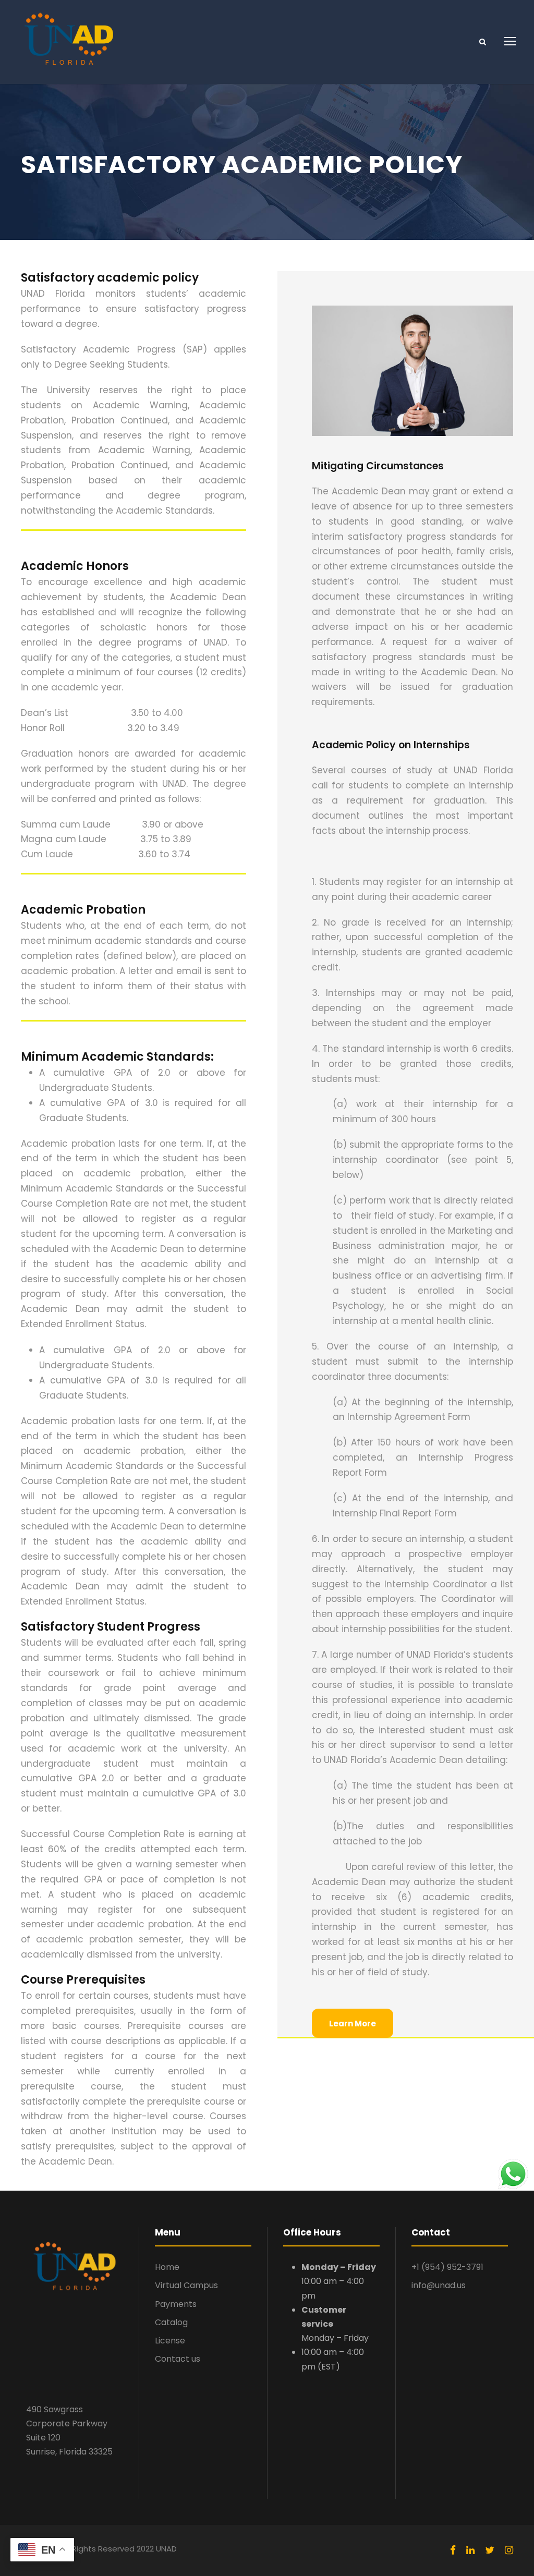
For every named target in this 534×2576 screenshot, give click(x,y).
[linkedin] (470, 2550)
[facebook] (453, 2550)
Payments (176, 2304)
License (170, 2341)
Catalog (171, 2322)
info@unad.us (439, 2285)
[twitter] (490, 2550)
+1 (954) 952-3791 (447, 2267)
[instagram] (509, 2550)
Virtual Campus (186, 2285)
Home (167, 2267)
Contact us (178, 2359)
